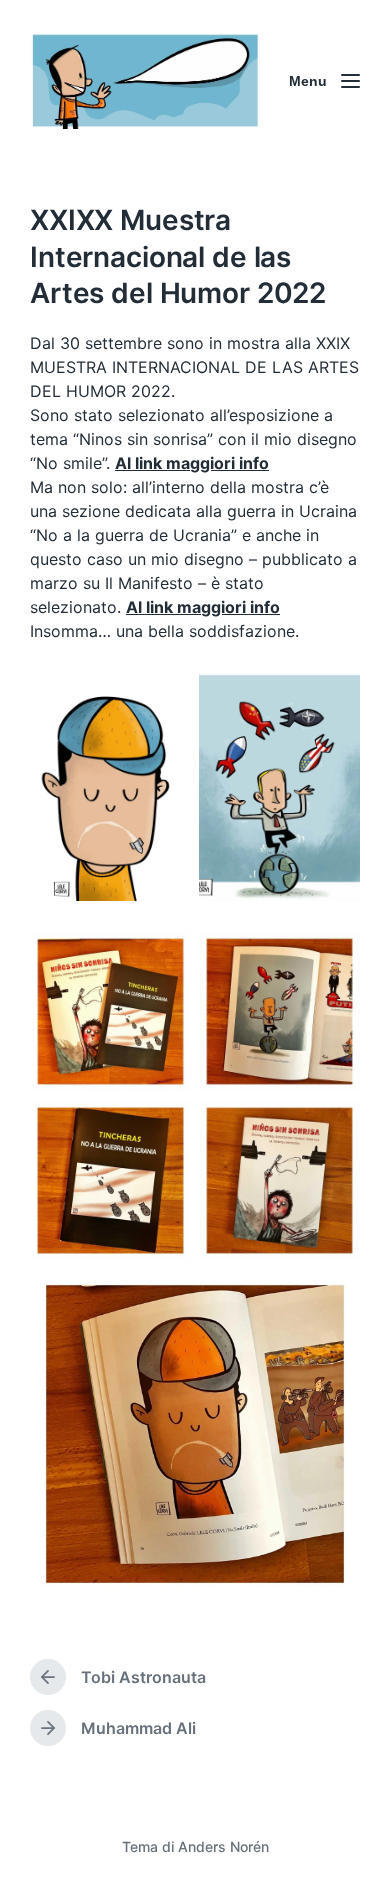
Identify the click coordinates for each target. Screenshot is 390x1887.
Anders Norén (223, 1846)
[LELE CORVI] (145, 81)
